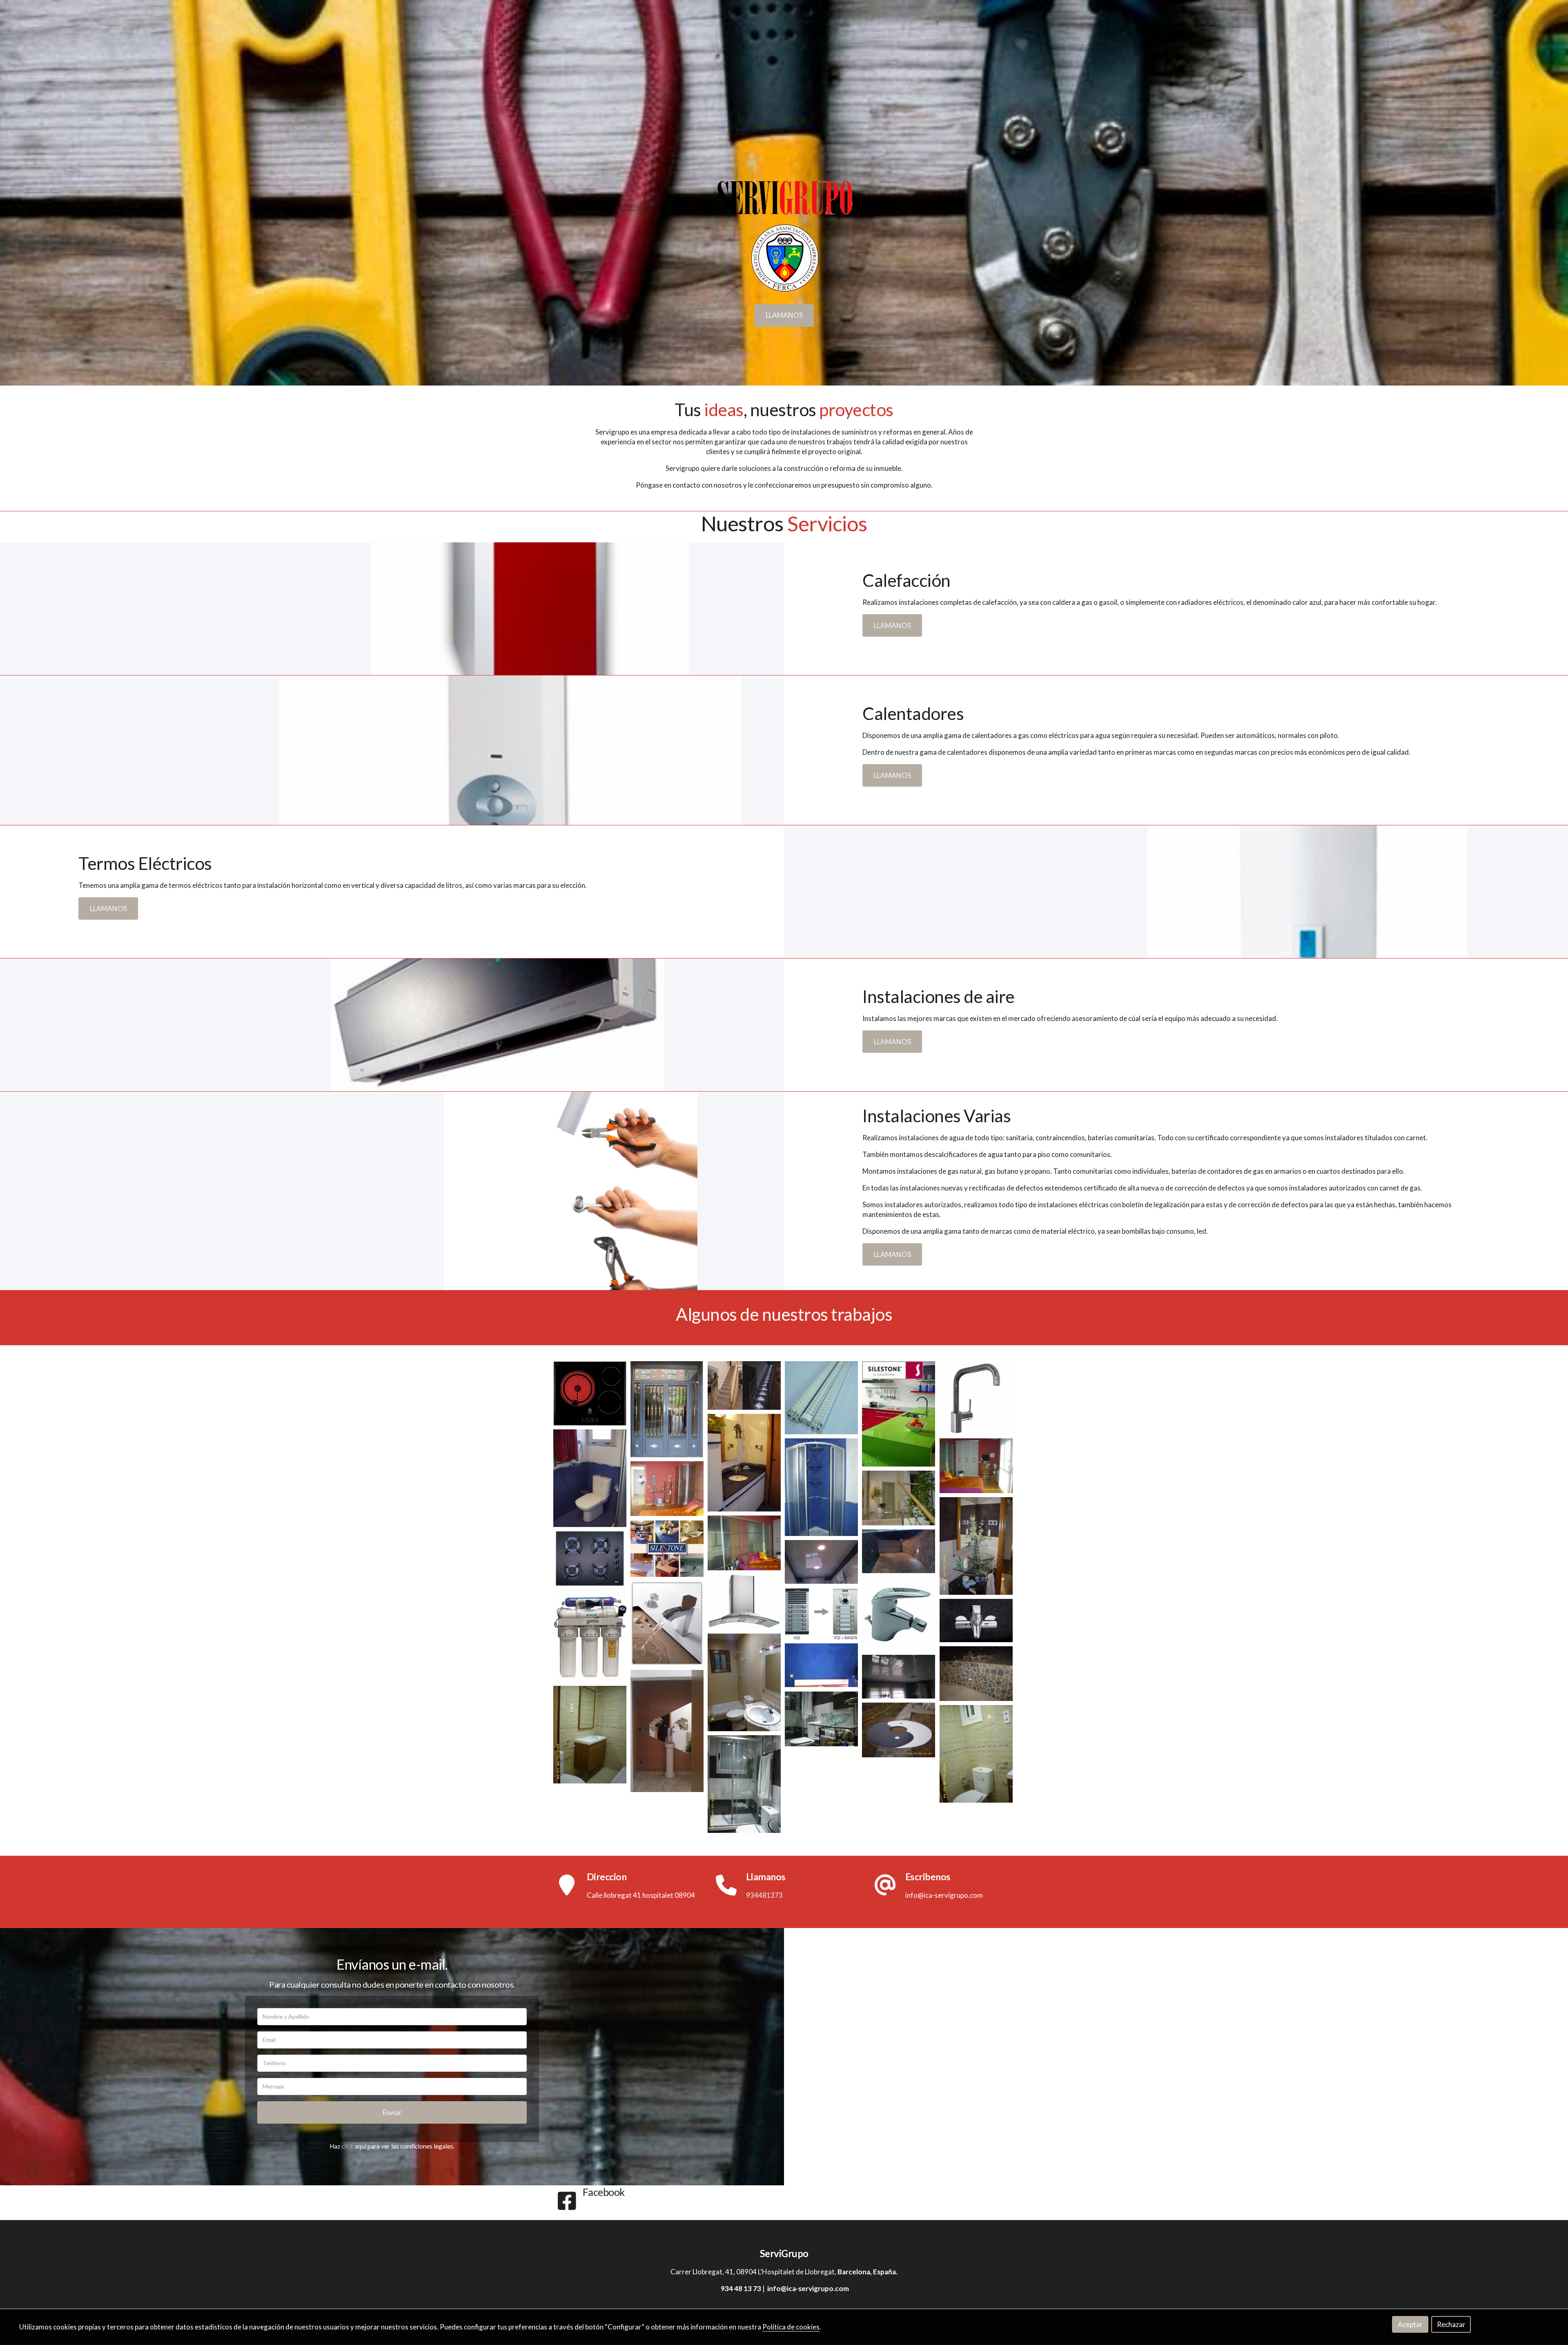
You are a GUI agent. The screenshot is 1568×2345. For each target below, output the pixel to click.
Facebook (604, 2192)
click (347, 2146)
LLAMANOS (784, 315)
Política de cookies (784, 2305)
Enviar (392, 2112)
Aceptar (1410, 2324)
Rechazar (1451, 2324)
